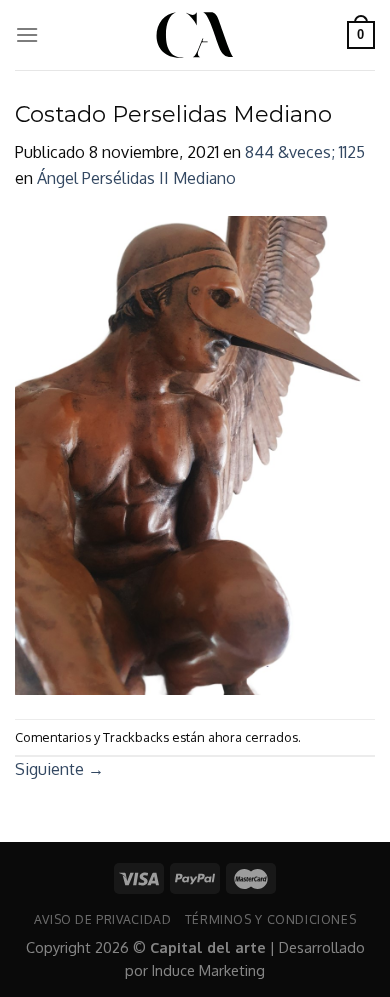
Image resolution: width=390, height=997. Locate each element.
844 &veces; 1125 (305, 152)
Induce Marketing (208, 970)
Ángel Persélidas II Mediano (136, 178)
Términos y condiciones (270, 919)
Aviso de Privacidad (103, 919)
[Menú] (27, 34)
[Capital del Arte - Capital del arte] (195, 35)
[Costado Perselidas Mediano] (195, 454)
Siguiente (59, 769)
